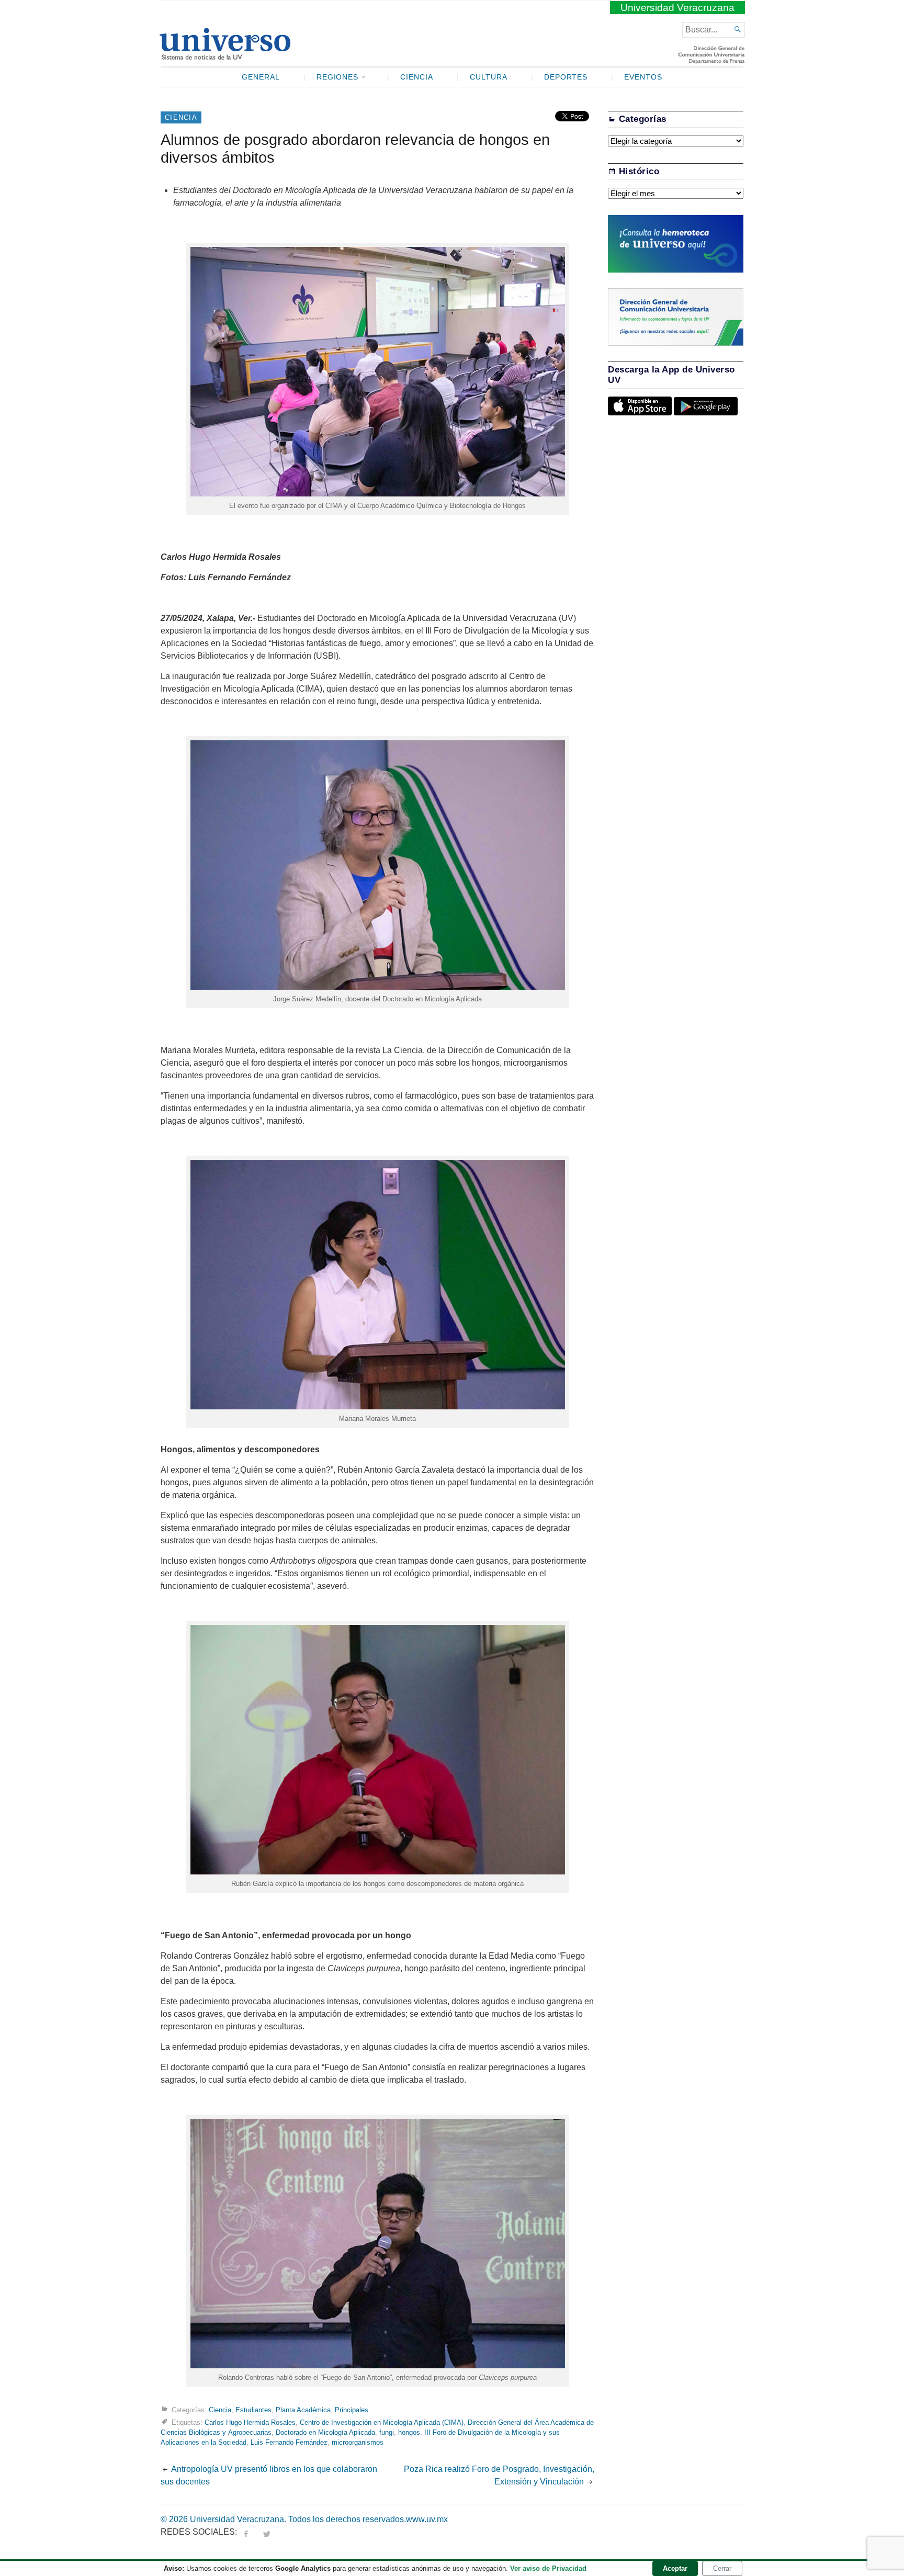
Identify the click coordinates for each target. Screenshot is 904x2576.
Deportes (566, 77)
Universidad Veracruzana (677, 8)
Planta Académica (303, 2410)
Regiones (338, 77)
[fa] (246, 2532)
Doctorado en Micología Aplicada (325, 2432)
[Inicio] (225, 55)
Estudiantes (253, 2410)
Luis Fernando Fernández (289, 2442)
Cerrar (722, 2568)
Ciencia (417, 77)
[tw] (267, 2532)
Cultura (489, 77)
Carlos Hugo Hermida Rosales (250, 2422)
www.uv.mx (427, 2519)
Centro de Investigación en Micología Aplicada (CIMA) (382, 2422)
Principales (352, 2410)
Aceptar (675, 2568)
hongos (409, 2432)
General (261, 77)
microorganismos (358, 2442)
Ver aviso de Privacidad (548, 2568)
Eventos (643, 77)
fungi (387, 2432)
